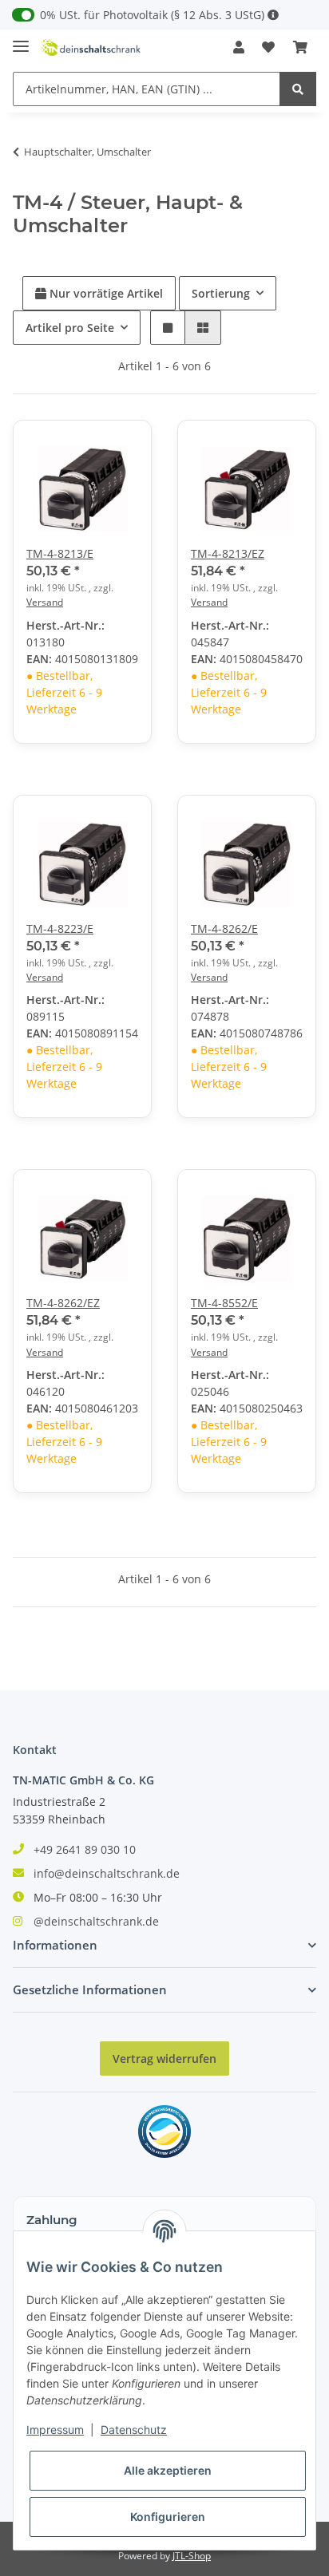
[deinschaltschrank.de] (91, 47)
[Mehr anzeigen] (273, 15)
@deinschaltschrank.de (96, 1921)
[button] (239, 47)
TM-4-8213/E (60, 553)
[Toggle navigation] (21, 40)
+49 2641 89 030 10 (85, 1849)
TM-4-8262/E (224, 928)
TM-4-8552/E (224, 1303)
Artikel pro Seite (70, 328)
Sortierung (221, 293)
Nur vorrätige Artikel (105, 293)
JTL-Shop (192, 2556)
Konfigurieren (168, 2517)
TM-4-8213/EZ (228, 553)
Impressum (55, 2430)
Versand (45, 602)
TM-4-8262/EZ (63, 1303)
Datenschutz (134, 2430)
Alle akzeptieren (168, 2470)
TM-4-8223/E (60, 928)
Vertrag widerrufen (164, 2058)
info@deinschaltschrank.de (107, 1873)
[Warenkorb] (300, 47)
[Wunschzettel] (268, 47)
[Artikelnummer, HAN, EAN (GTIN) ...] (298, 89)
